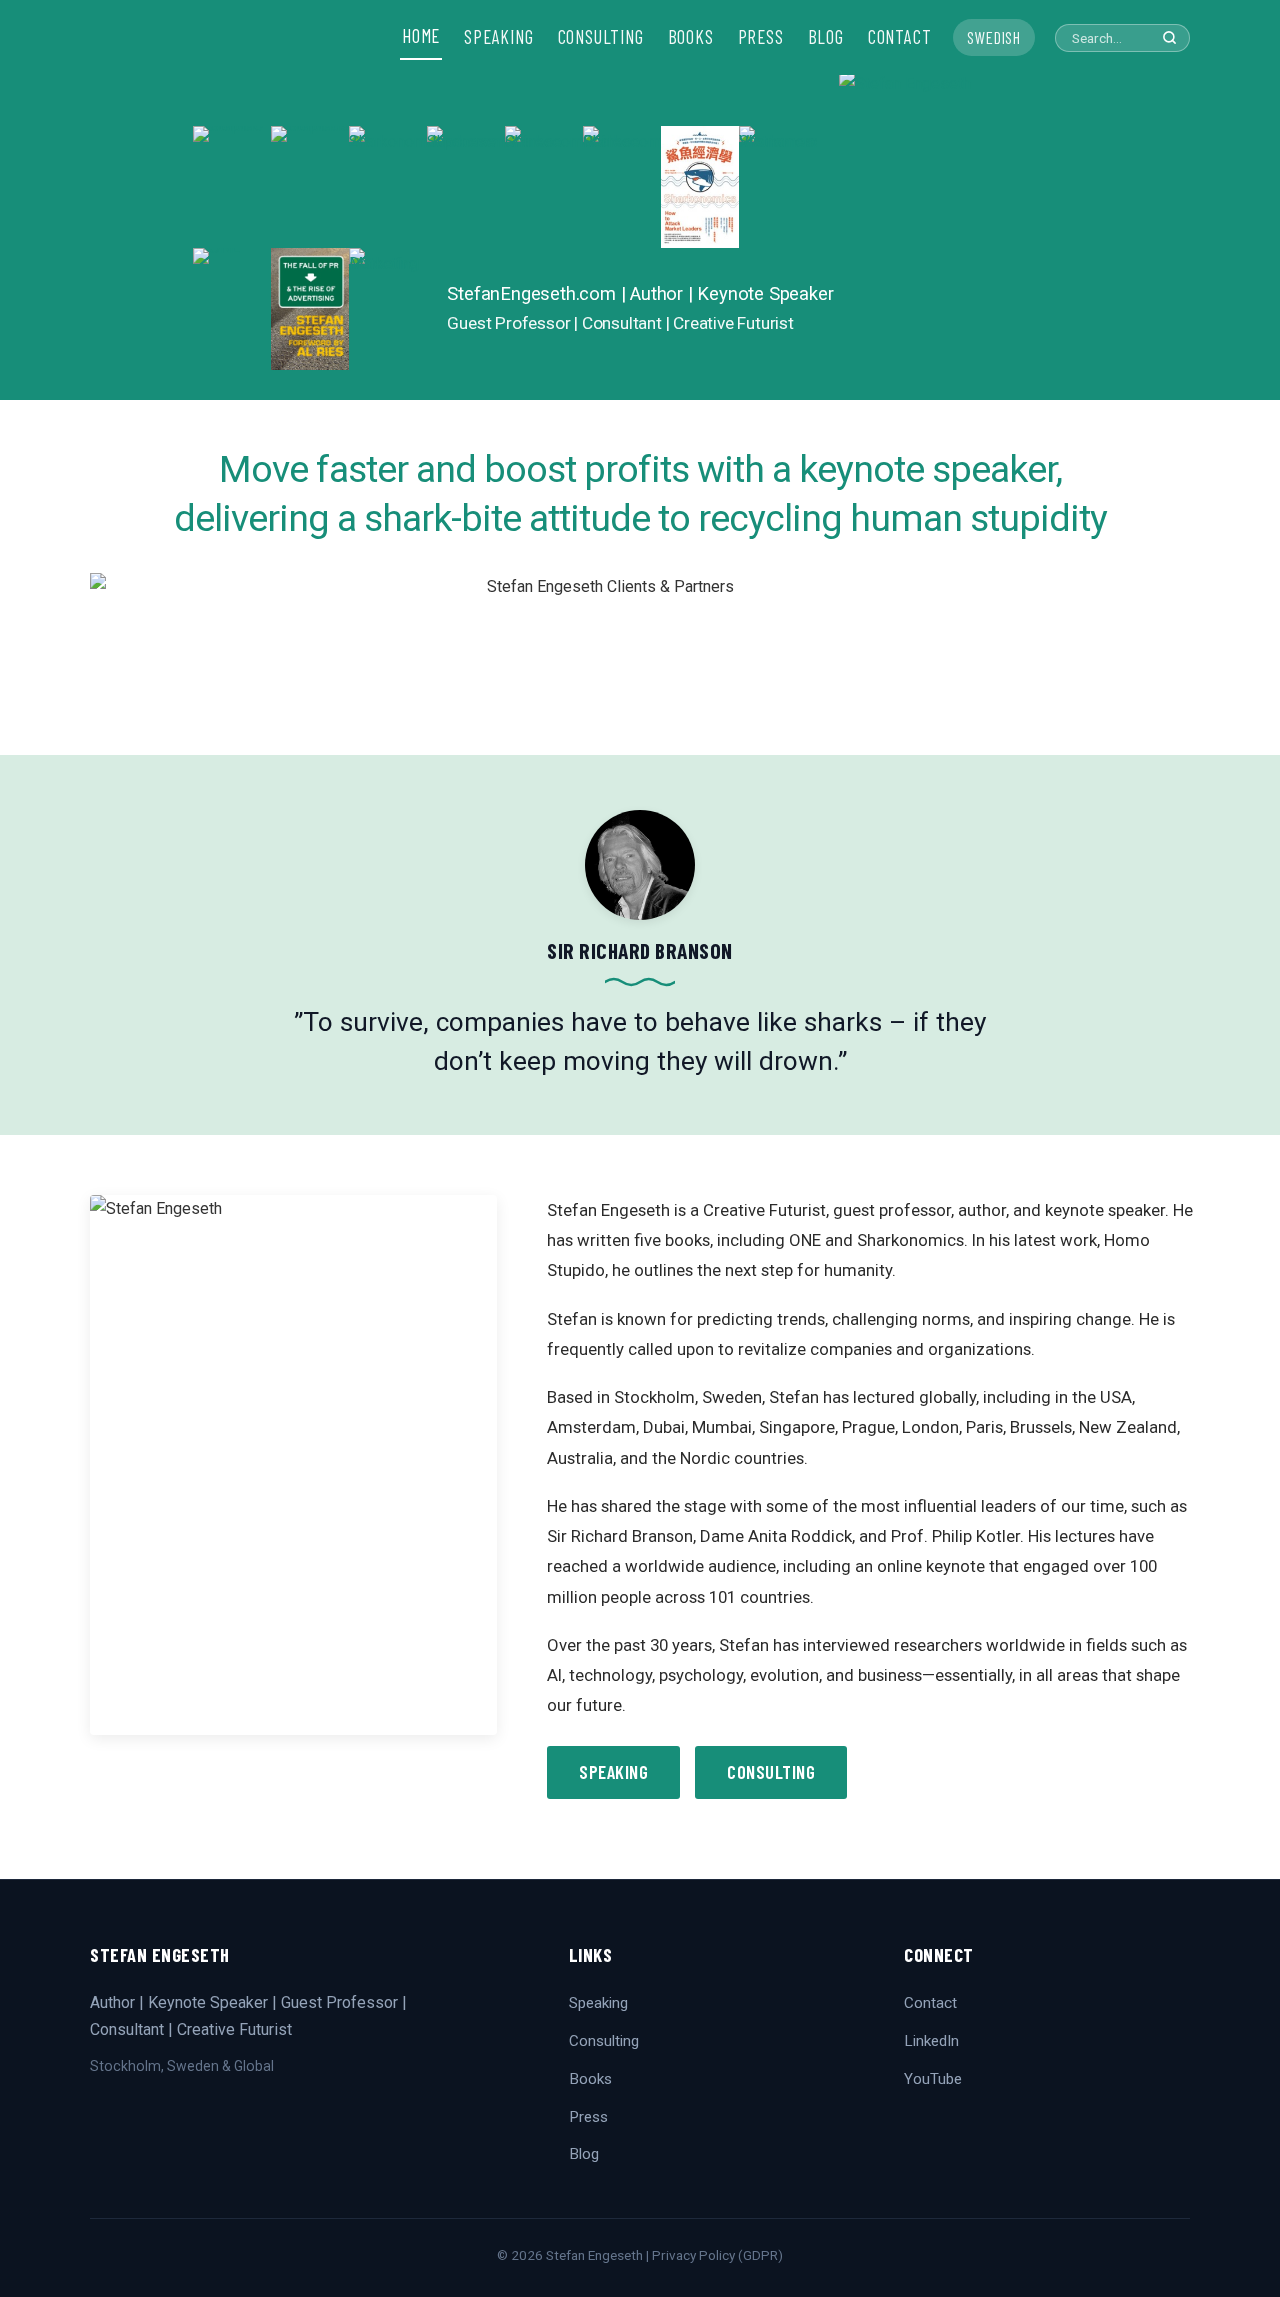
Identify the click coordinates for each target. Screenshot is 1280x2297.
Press (588, 2117)
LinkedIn (931, 2041)
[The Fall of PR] (310, 309)
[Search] (1169, 37)
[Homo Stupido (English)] (232, 187)
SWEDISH (994, 37)
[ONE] (232, 309)
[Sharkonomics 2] (388, 187)
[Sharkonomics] (700, 187)
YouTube (933, 2079)
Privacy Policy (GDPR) (717, 2255)
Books (590, 2079)
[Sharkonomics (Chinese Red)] (622, 187)
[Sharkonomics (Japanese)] (466, 187)
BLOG (826, 37)
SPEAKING (498, 37)
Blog (584, 2154)
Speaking (613, 1772)
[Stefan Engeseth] (963, 235)
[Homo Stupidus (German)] (310, 187)
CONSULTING (601, 37)
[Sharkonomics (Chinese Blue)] (544, 187)
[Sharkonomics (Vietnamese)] (778, 187)
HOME (421, 36)
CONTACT (900, 37)
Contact (930, 2003)
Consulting (771, 1772)
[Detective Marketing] (388, 309)
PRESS (761, 37)
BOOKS (691, 37)
